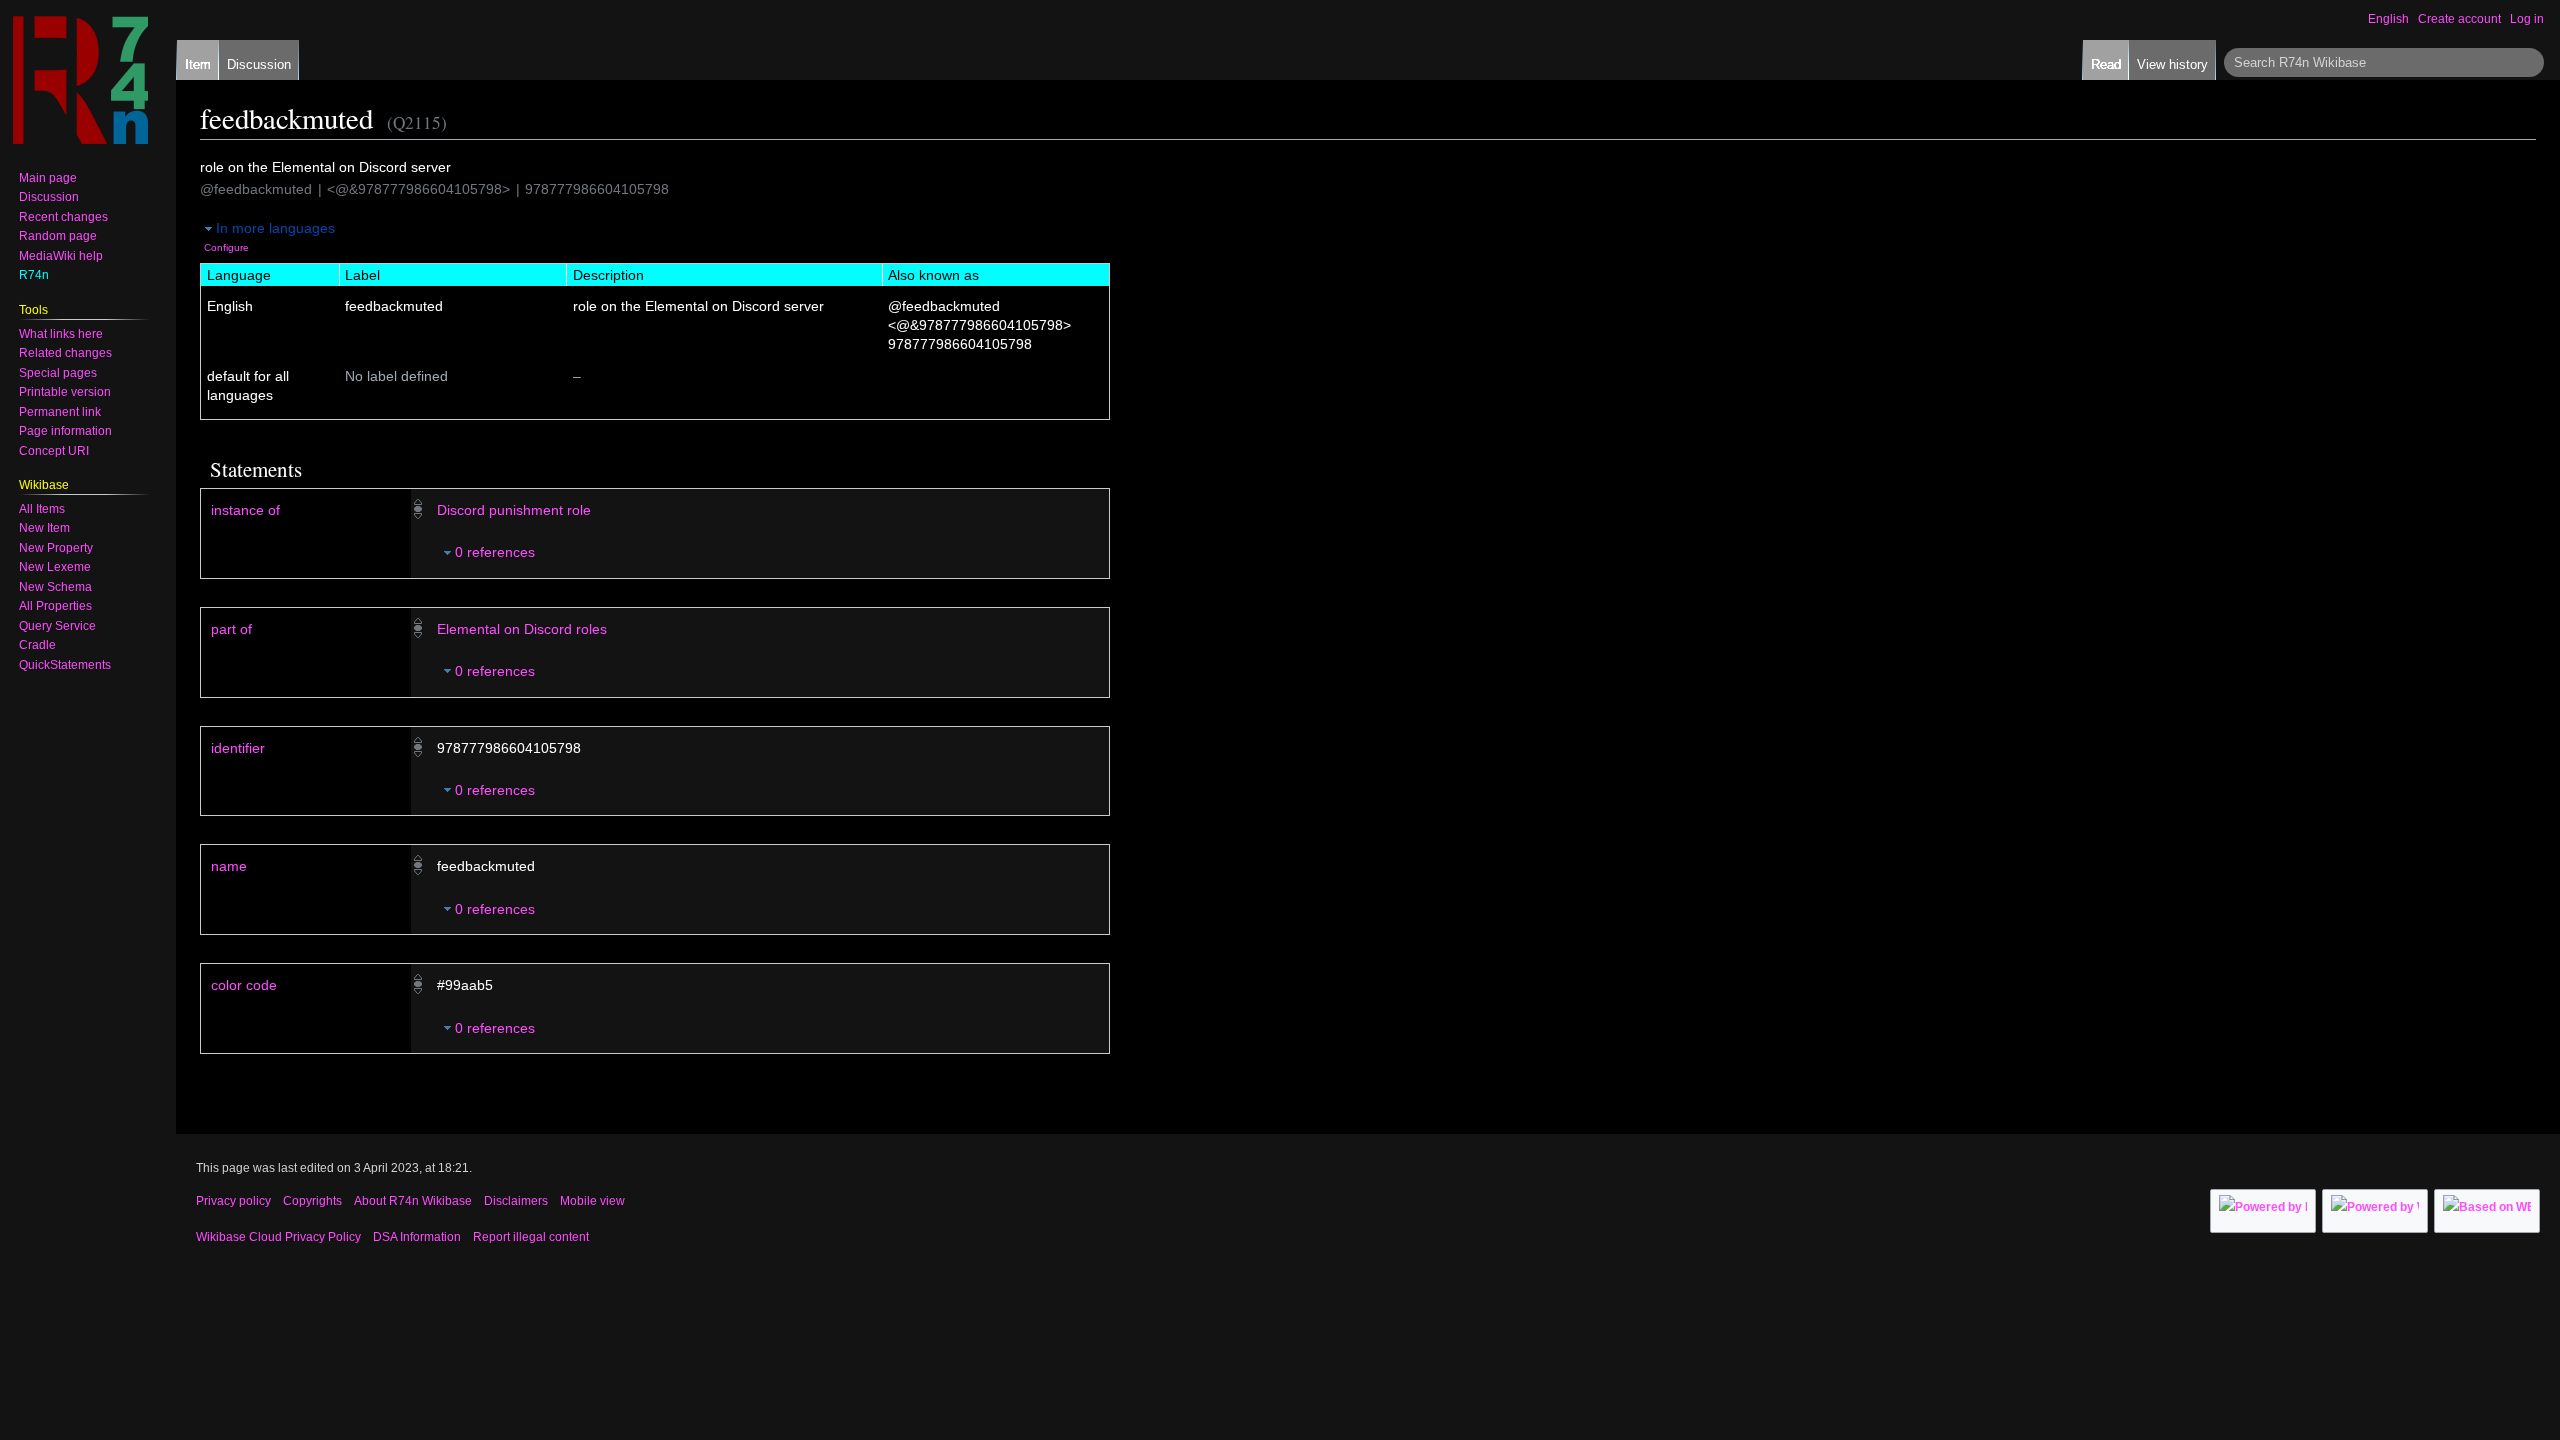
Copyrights (312, 1201)
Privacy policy (233, 1201)
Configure (226, 247)
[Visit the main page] (80, 80)
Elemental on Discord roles (522, 629)
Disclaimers (516, 1201)
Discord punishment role (514, 510)
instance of (245, 510)
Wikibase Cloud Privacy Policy (278, 1237)
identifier (238, 748)
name (229, 866)
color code (244, 985)
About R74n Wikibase (413, 1201)
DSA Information (417, 1237)
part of (231, 629)
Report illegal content (531, 1237)
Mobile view (592, 1201)
